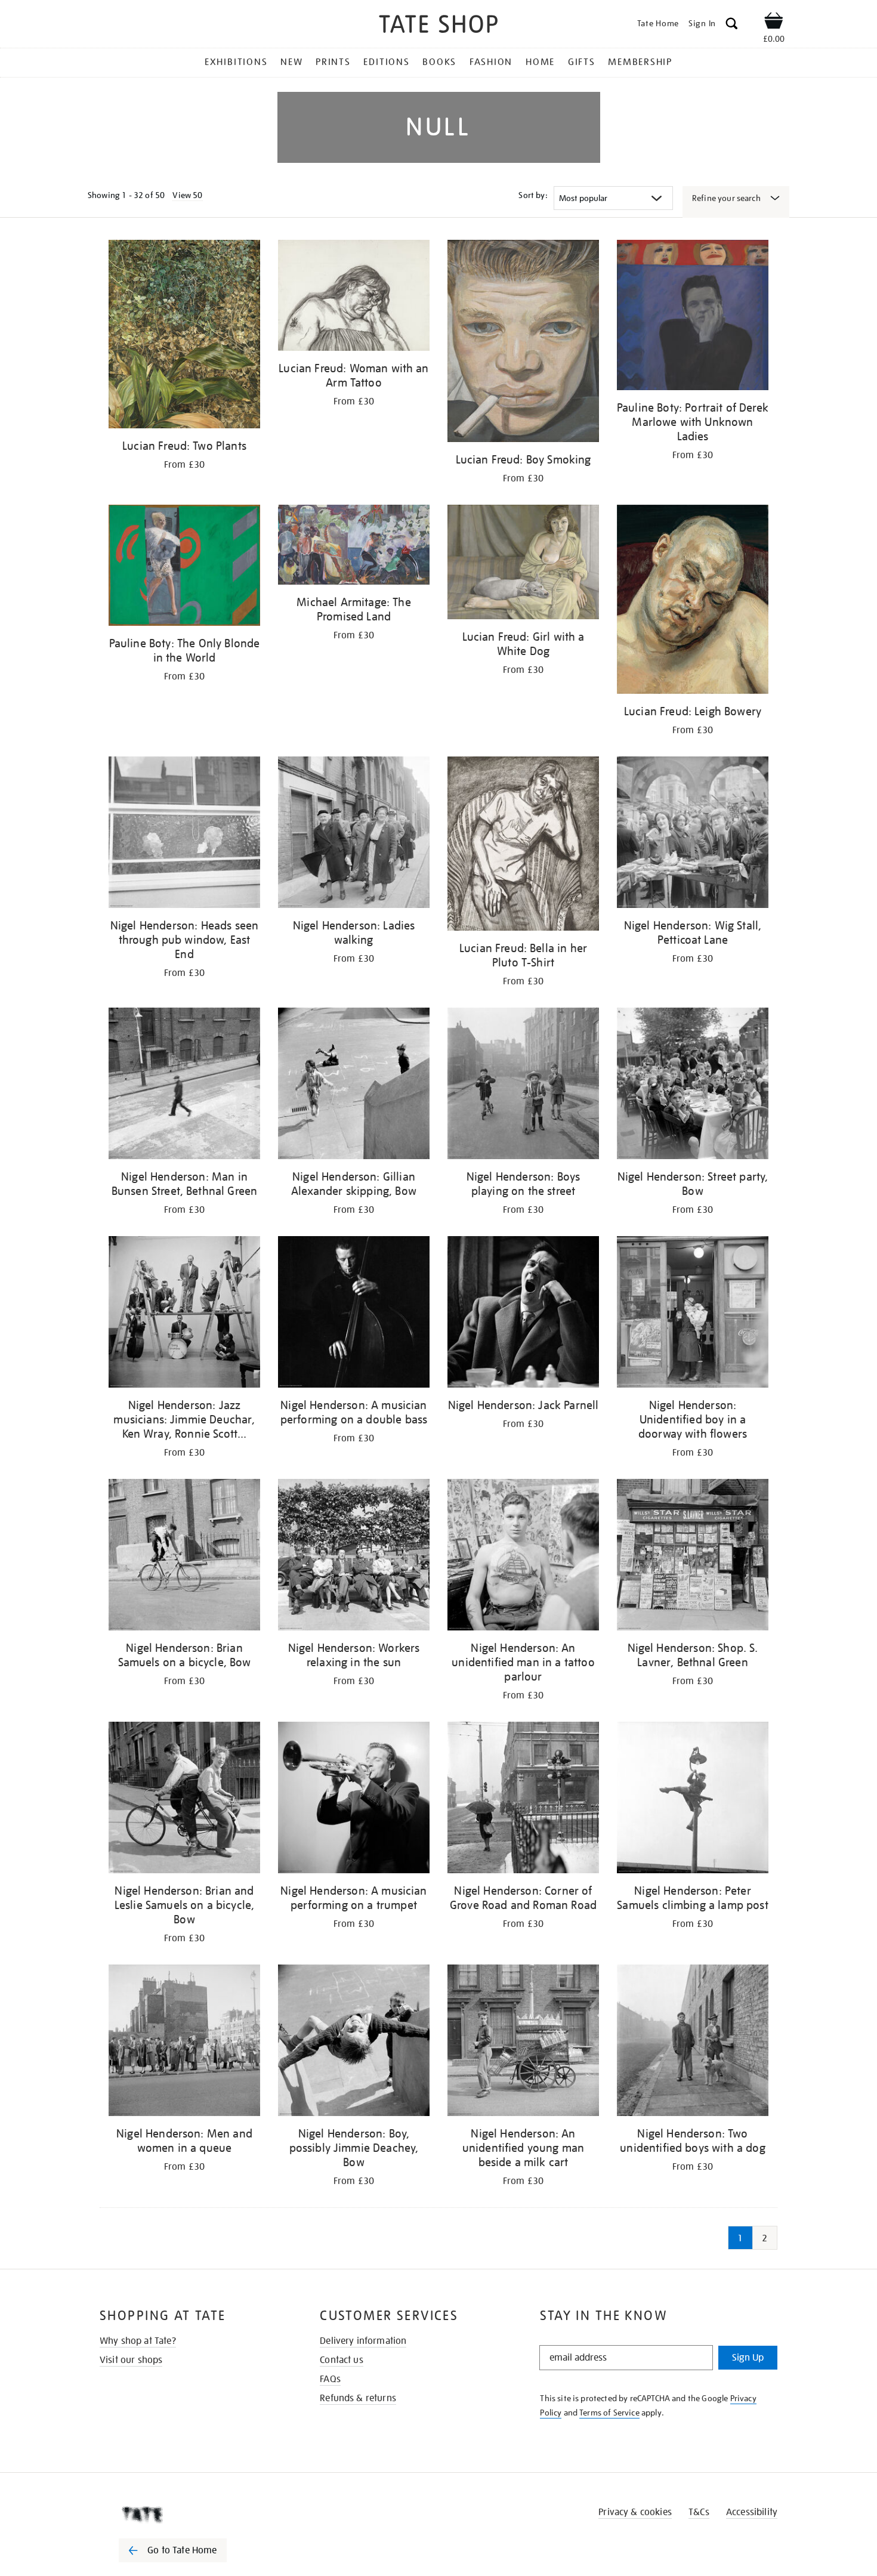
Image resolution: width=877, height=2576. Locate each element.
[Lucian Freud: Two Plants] (184, 336)
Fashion (491, 62)
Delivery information (363, 2341)
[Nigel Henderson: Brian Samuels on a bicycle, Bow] (184, 1557)
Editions (386, 62)
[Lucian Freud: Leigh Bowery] (693, 601)
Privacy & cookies (635, 2512)
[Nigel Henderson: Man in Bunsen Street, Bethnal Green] (184, 1085)
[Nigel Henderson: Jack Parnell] (523, 1314)
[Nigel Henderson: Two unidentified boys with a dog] (693, 2042)
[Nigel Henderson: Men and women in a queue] (184, 2042)
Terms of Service (609, 2413)
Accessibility (752, 2512)
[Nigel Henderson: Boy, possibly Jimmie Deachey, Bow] (354, 2042)
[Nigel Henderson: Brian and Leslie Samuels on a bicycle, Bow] (184, 1800)
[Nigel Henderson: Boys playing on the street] (523, 1085)
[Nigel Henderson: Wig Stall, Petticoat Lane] (693, 834)
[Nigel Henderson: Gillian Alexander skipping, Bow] (354, 1085)
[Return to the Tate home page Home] (438, 26)
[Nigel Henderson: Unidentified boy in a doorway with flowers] (693, 1314)
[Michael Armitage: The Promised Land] (354, 546)
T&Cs (699, 2512)
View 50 (187, 195)
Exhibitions (236, 62)
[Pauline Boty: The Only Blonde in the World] (184, 567)
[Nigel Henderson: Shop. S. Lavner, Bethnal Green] (693, 1557)
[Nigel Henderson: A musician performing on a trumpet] (354, 1800)
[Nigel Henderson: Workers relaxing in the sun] (354, 1557)
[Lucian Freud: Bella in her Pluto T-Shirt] (523, 846)
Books (439, 62)
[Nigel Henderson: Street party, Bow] (693, 1085)
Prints (333, 62)
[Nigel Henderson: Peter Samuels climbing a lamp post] (693, 1800)
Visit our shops (131, 2360)
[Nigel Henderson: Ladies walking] (354, 834)
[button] (732, 25)
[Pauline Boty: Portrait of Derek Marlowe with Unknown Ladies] (693, 317)
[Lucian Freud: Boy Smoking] (523, 343)
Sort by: (533, 195)
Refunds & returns (358, 2398)
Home (540, 62)
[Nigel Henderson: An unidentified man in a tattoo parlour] (523, 1557)
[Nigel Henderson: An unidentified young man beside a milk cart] (523, 2042)
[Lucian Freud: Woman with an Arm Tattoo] (354, 297)
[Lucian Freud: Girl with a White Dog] (523, 564)
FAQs (330, 2379)
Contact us (342, 2360)
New (291, 62)
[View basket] (774, 23)
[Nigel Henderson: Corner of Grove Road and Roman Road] (523, 1800)
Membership (640, 62)
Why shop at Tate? (138, 2341)
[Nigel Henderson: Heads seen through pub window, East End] (184, 834)
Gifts (582, 62)
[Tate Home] (194, 2515)
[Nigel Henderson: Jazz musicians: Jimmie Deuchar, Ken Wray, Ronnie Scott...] (184, 1314)
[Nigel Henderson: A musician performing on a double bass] (354, 1314)
